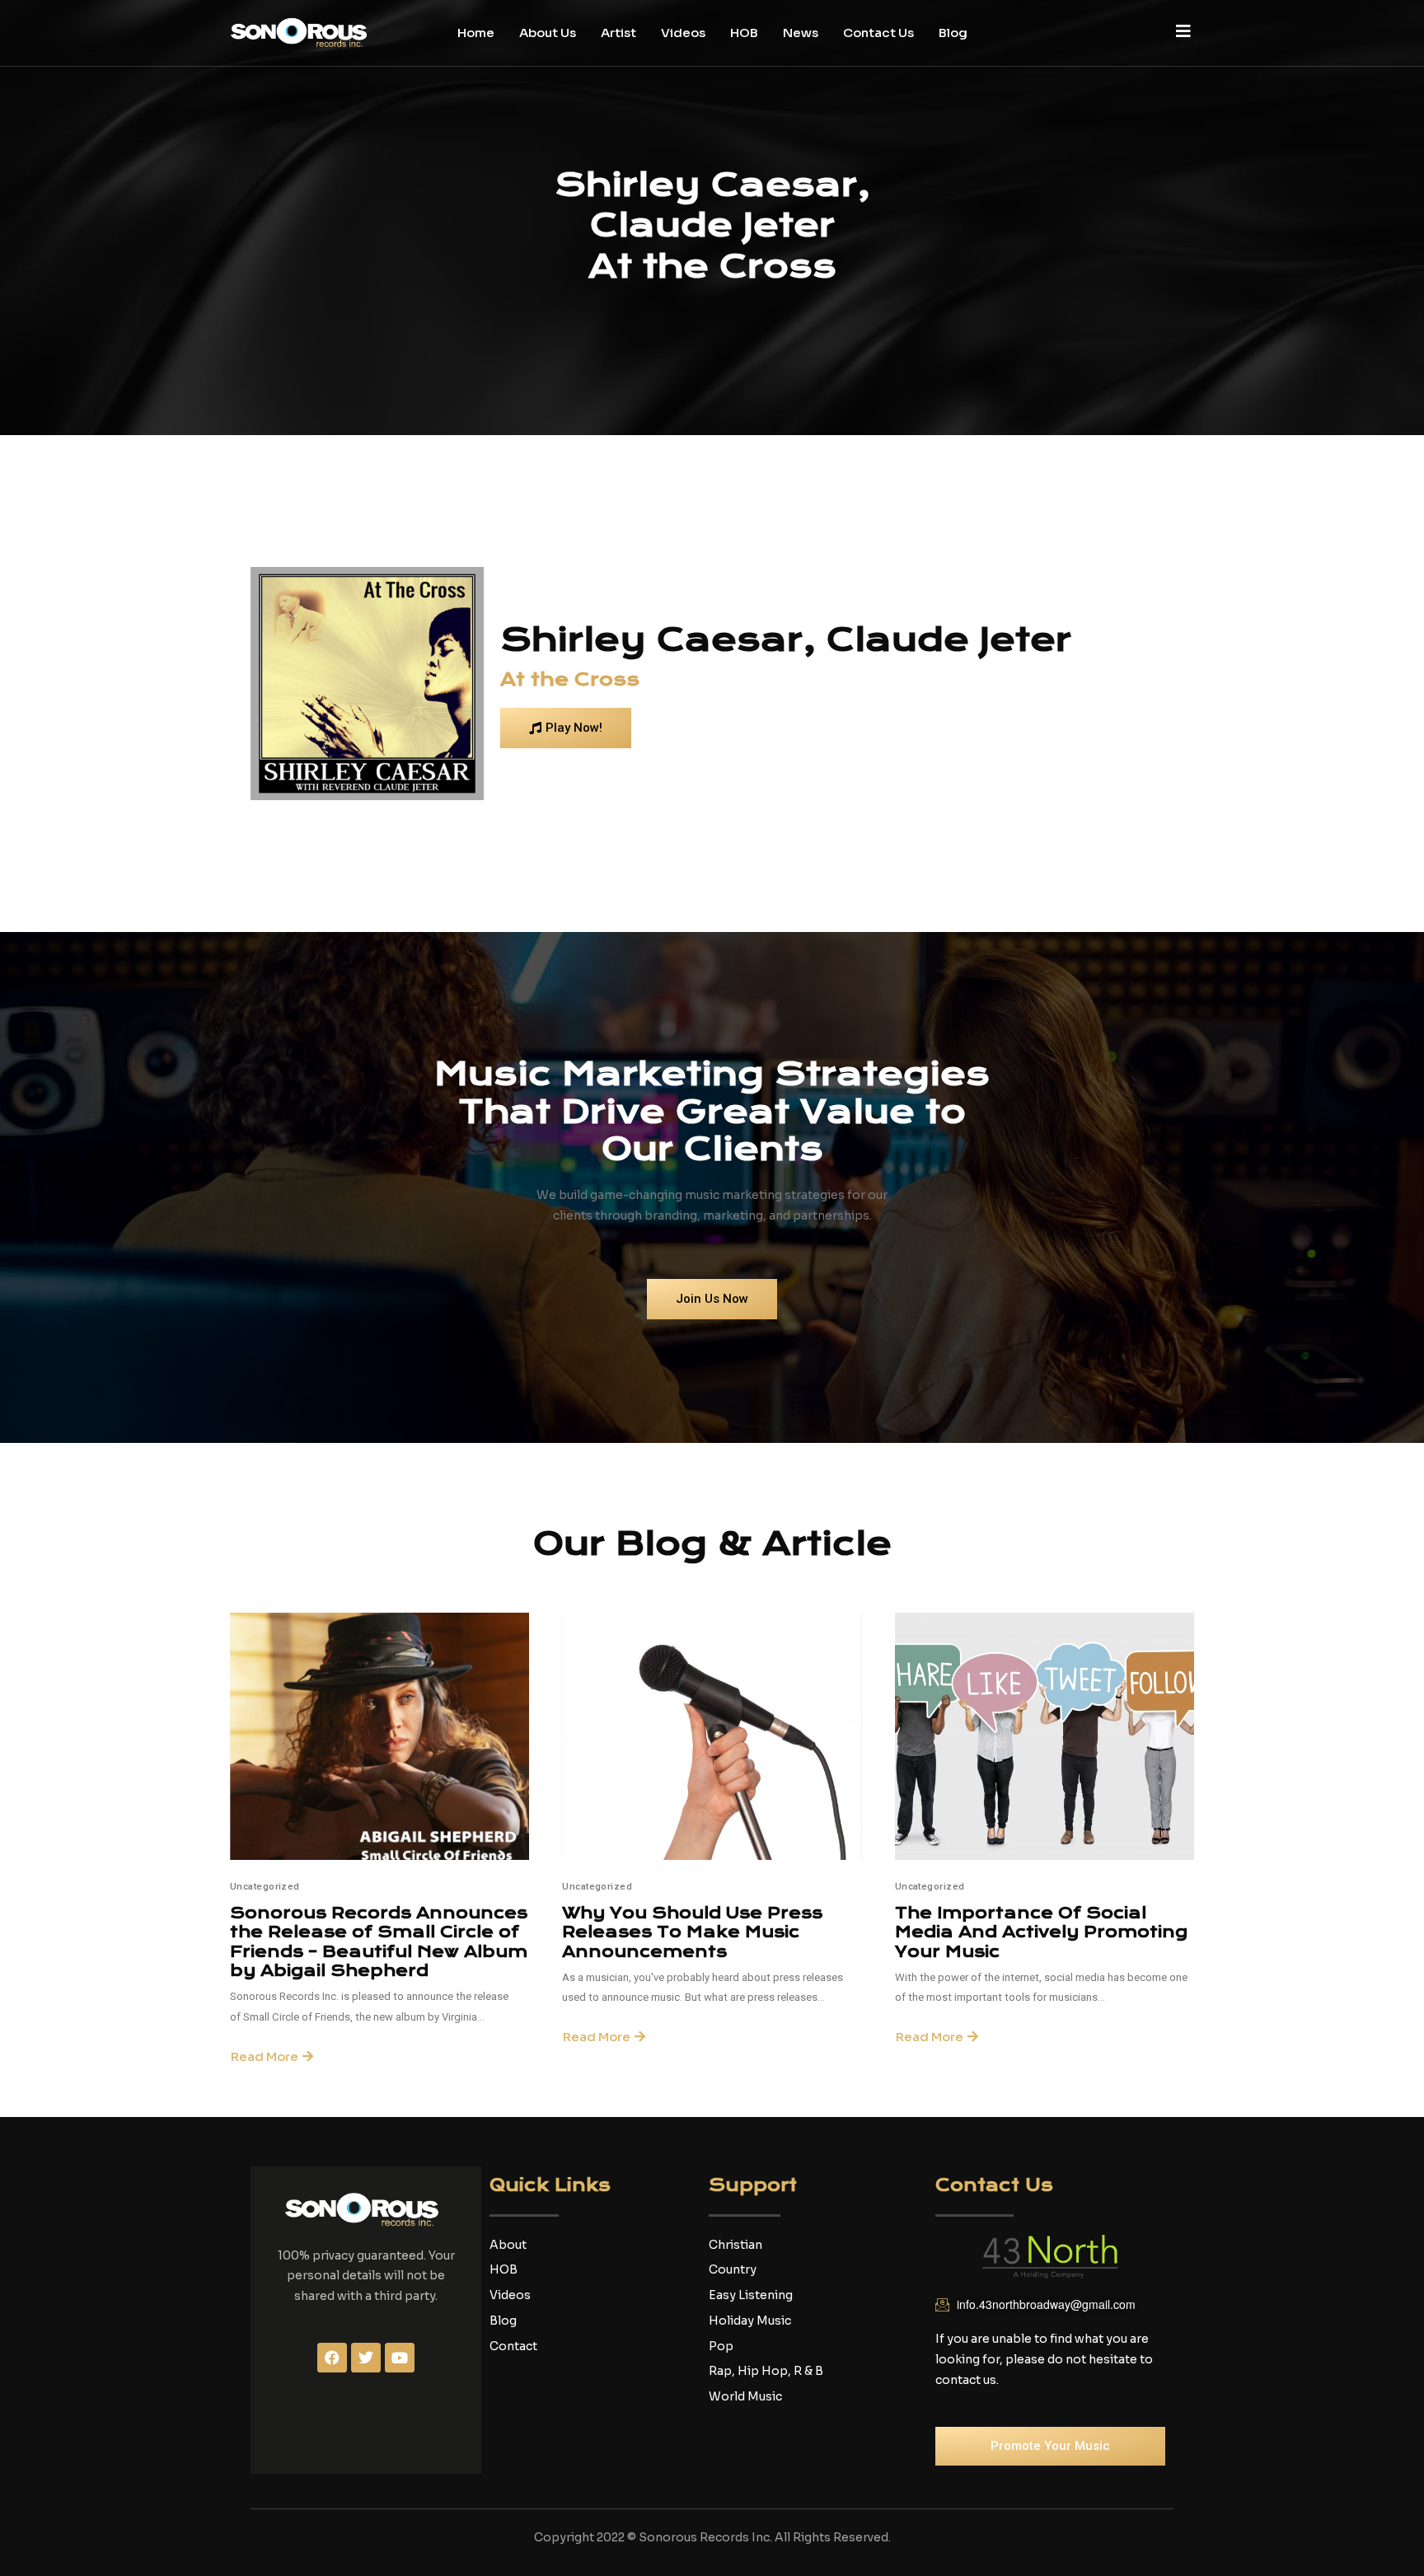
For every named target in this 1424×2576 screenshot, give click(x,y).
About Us (548, 33)
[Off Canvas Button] (1183, 31)
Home (476, 33)
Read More (265, 2056)
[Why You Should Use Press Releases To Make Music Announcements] (712, 1736)
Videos (683, 33)
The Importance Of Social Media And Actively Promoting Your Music (1041, 1932)
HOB (744, 33)
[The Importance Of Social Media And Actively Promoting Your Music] (1045, 1736)
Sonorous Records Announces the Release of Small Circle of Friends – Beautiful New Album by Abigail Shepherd (379, 1942)
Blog (953, 33)
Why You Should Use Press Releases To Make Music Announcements (692, 1932)
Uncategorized (265, 1887)
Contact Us (878, 33)
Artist (618, 33)
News (801, 33)
